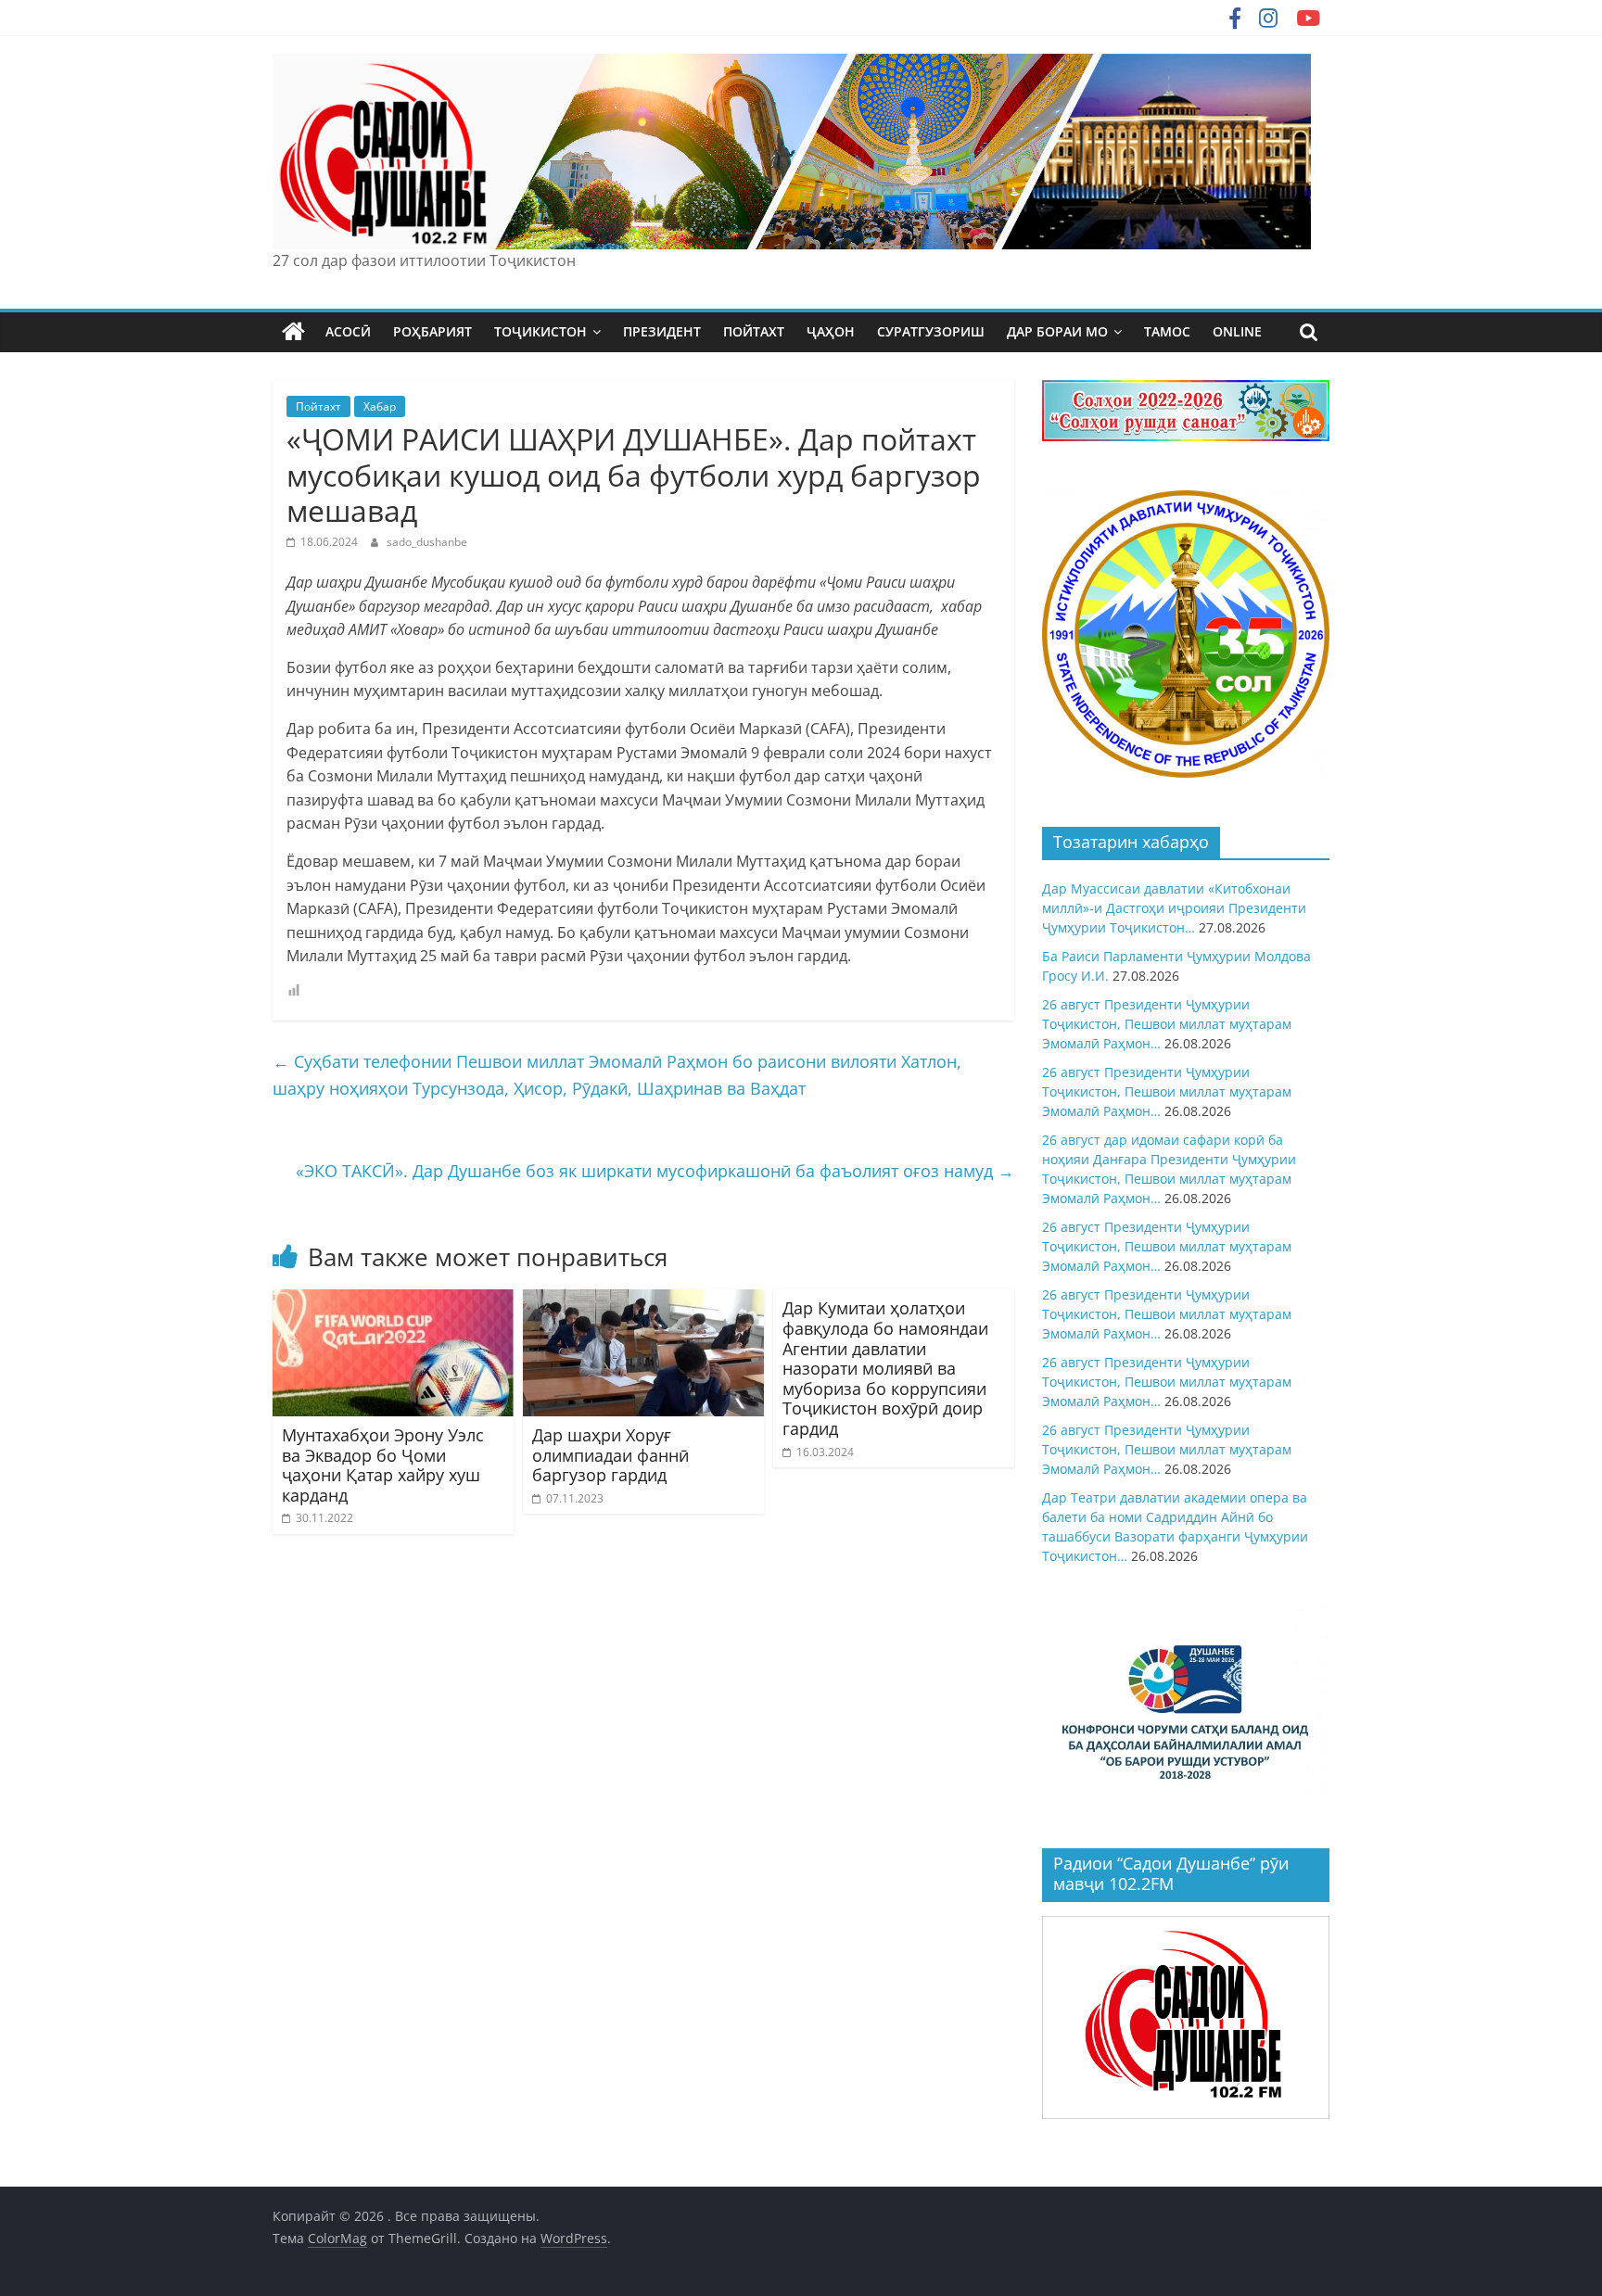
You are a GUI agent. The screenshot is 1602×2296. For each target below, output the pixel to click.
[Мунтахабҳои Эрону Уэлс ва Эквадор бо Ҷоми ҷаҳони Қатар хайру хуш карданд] (393, 1300)
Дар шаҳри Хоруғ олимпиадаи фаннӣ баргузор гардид (610, 1455)
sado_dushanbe (427, 542)
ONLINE (1237, 331)
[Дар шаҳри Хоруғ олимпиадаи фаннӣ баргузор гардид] (643, 1300)
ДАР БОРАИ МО (1057, 331)
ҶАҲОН (831, 331)
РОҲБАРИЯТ (432, 331)
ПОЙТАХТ (754, 331)
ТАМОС (1167, 331)
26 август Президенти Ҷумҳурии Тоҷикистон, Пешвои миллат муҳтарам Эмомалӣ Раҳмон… (1167, 1024)
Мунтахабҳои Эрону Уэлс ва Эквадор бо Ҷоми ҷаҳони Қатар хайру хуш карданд (383, 1465)
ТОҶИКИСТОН (540, 331)
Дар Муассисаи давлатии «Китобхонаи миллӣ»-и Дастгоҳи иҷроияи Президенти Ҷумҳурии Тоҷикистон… (1174, 908)
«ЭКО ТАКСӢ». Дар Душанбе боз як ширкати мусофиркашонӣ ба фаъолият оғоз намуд (655, 1171)
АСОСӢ (348, 331)
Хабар (380, 406)
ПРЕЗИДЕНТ (662, 331)
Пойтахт (318, 406)
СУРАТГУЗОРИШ (931, 331)
